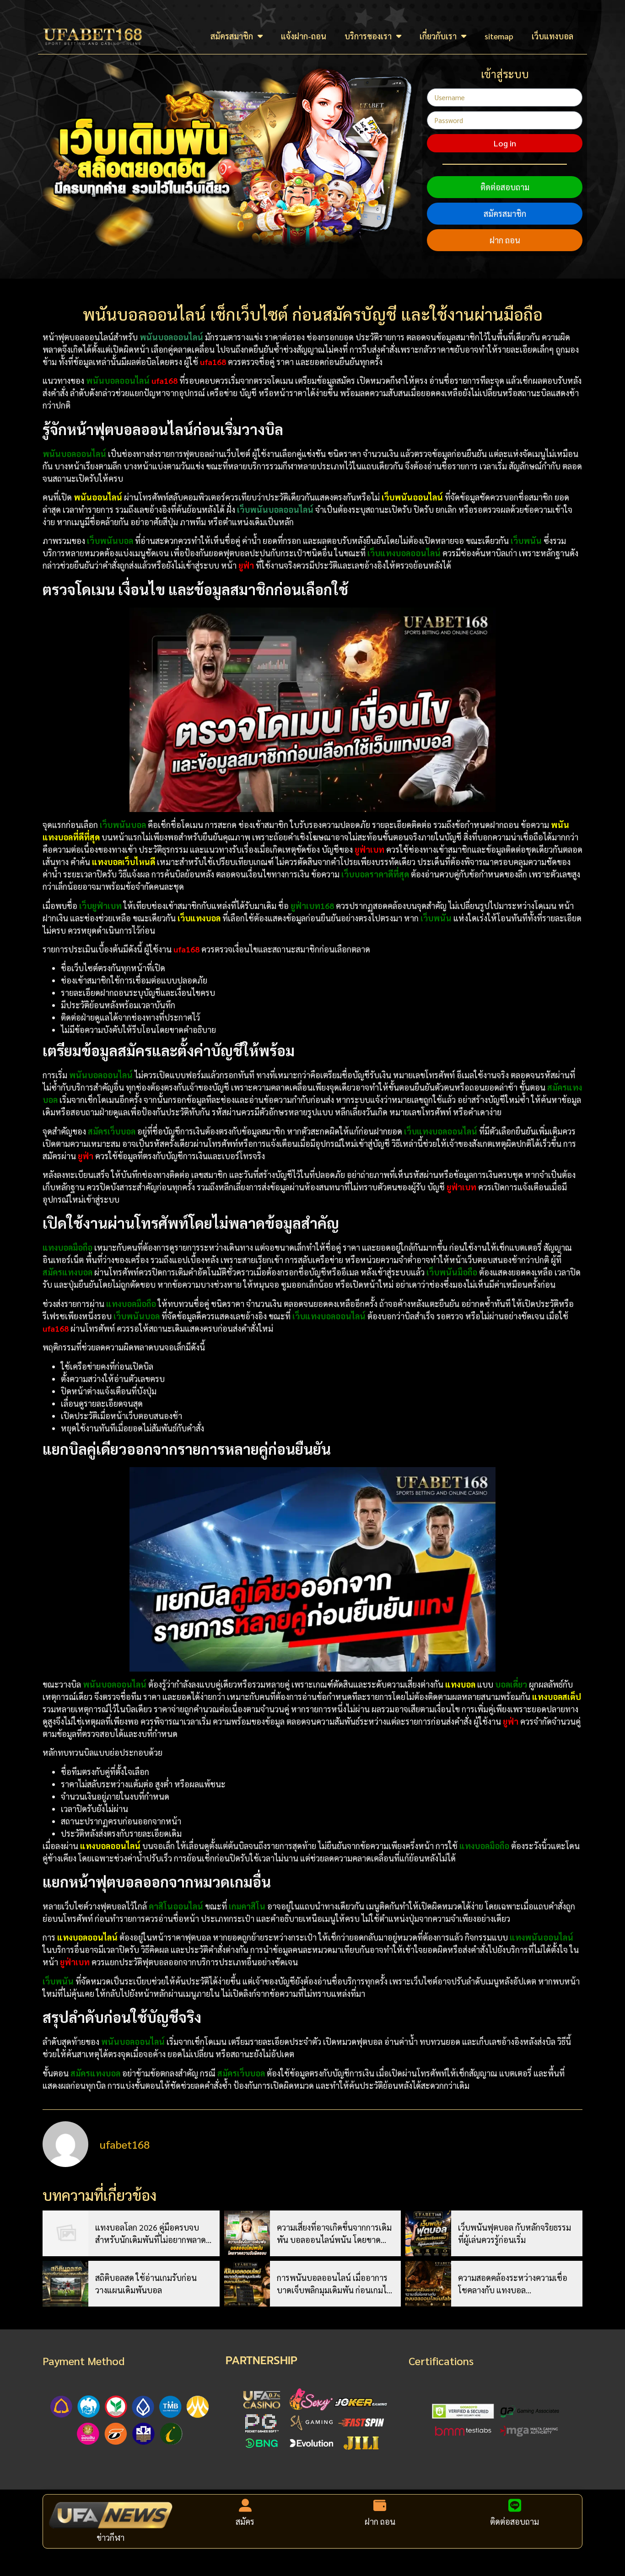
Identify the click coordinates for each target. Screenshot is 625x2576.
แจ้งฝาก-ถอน (304, 36)
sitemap (499, 36)
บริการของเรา (368, 36)
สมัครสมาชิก (232, 36)
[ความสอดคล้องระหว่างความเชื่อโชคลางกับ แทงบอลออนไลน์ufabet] (428, 2284)
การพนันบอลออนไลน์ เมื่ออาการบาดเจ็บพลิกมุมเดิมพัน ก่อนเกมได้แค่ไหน (334, 2284)
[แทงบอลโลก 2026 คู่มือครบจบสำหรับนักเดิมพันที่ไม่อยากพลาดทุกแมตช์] (65, 2233)
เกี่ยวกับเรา (438, 36)
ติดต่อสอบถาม (505, 187)
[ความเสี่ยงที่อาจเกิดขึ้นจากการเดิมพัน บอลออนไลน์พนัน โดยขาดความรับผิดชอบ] (247, 2233)
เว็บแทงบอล (552, 36)
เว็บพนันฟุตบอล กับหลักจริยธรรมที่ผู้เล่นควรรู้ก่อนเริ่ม (515, 2233)
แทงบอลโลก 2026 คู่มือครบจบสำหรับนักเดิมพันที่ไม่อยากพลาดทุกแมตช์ (151, 2234)
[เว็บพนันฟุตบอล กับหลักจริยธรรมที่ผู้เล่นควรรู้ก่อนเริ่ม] (428, 2233)
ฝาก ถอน (505, 240)
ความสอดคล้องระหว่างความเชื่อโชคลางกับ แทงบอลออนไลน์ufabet (513, 2284)
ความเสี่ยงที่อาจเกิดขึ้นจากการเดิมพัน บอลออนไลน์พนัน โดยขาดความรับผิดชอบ (334, 2234)
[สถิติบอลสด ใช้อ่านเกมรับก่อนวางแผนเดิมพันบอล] (65, 2284)
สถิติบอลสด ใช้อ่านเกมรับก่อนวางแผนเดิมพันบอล (146, 2284)
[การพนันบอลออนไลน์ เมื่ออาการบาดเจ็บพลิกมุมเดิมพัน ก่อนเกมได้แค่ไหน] (247, 2284)
